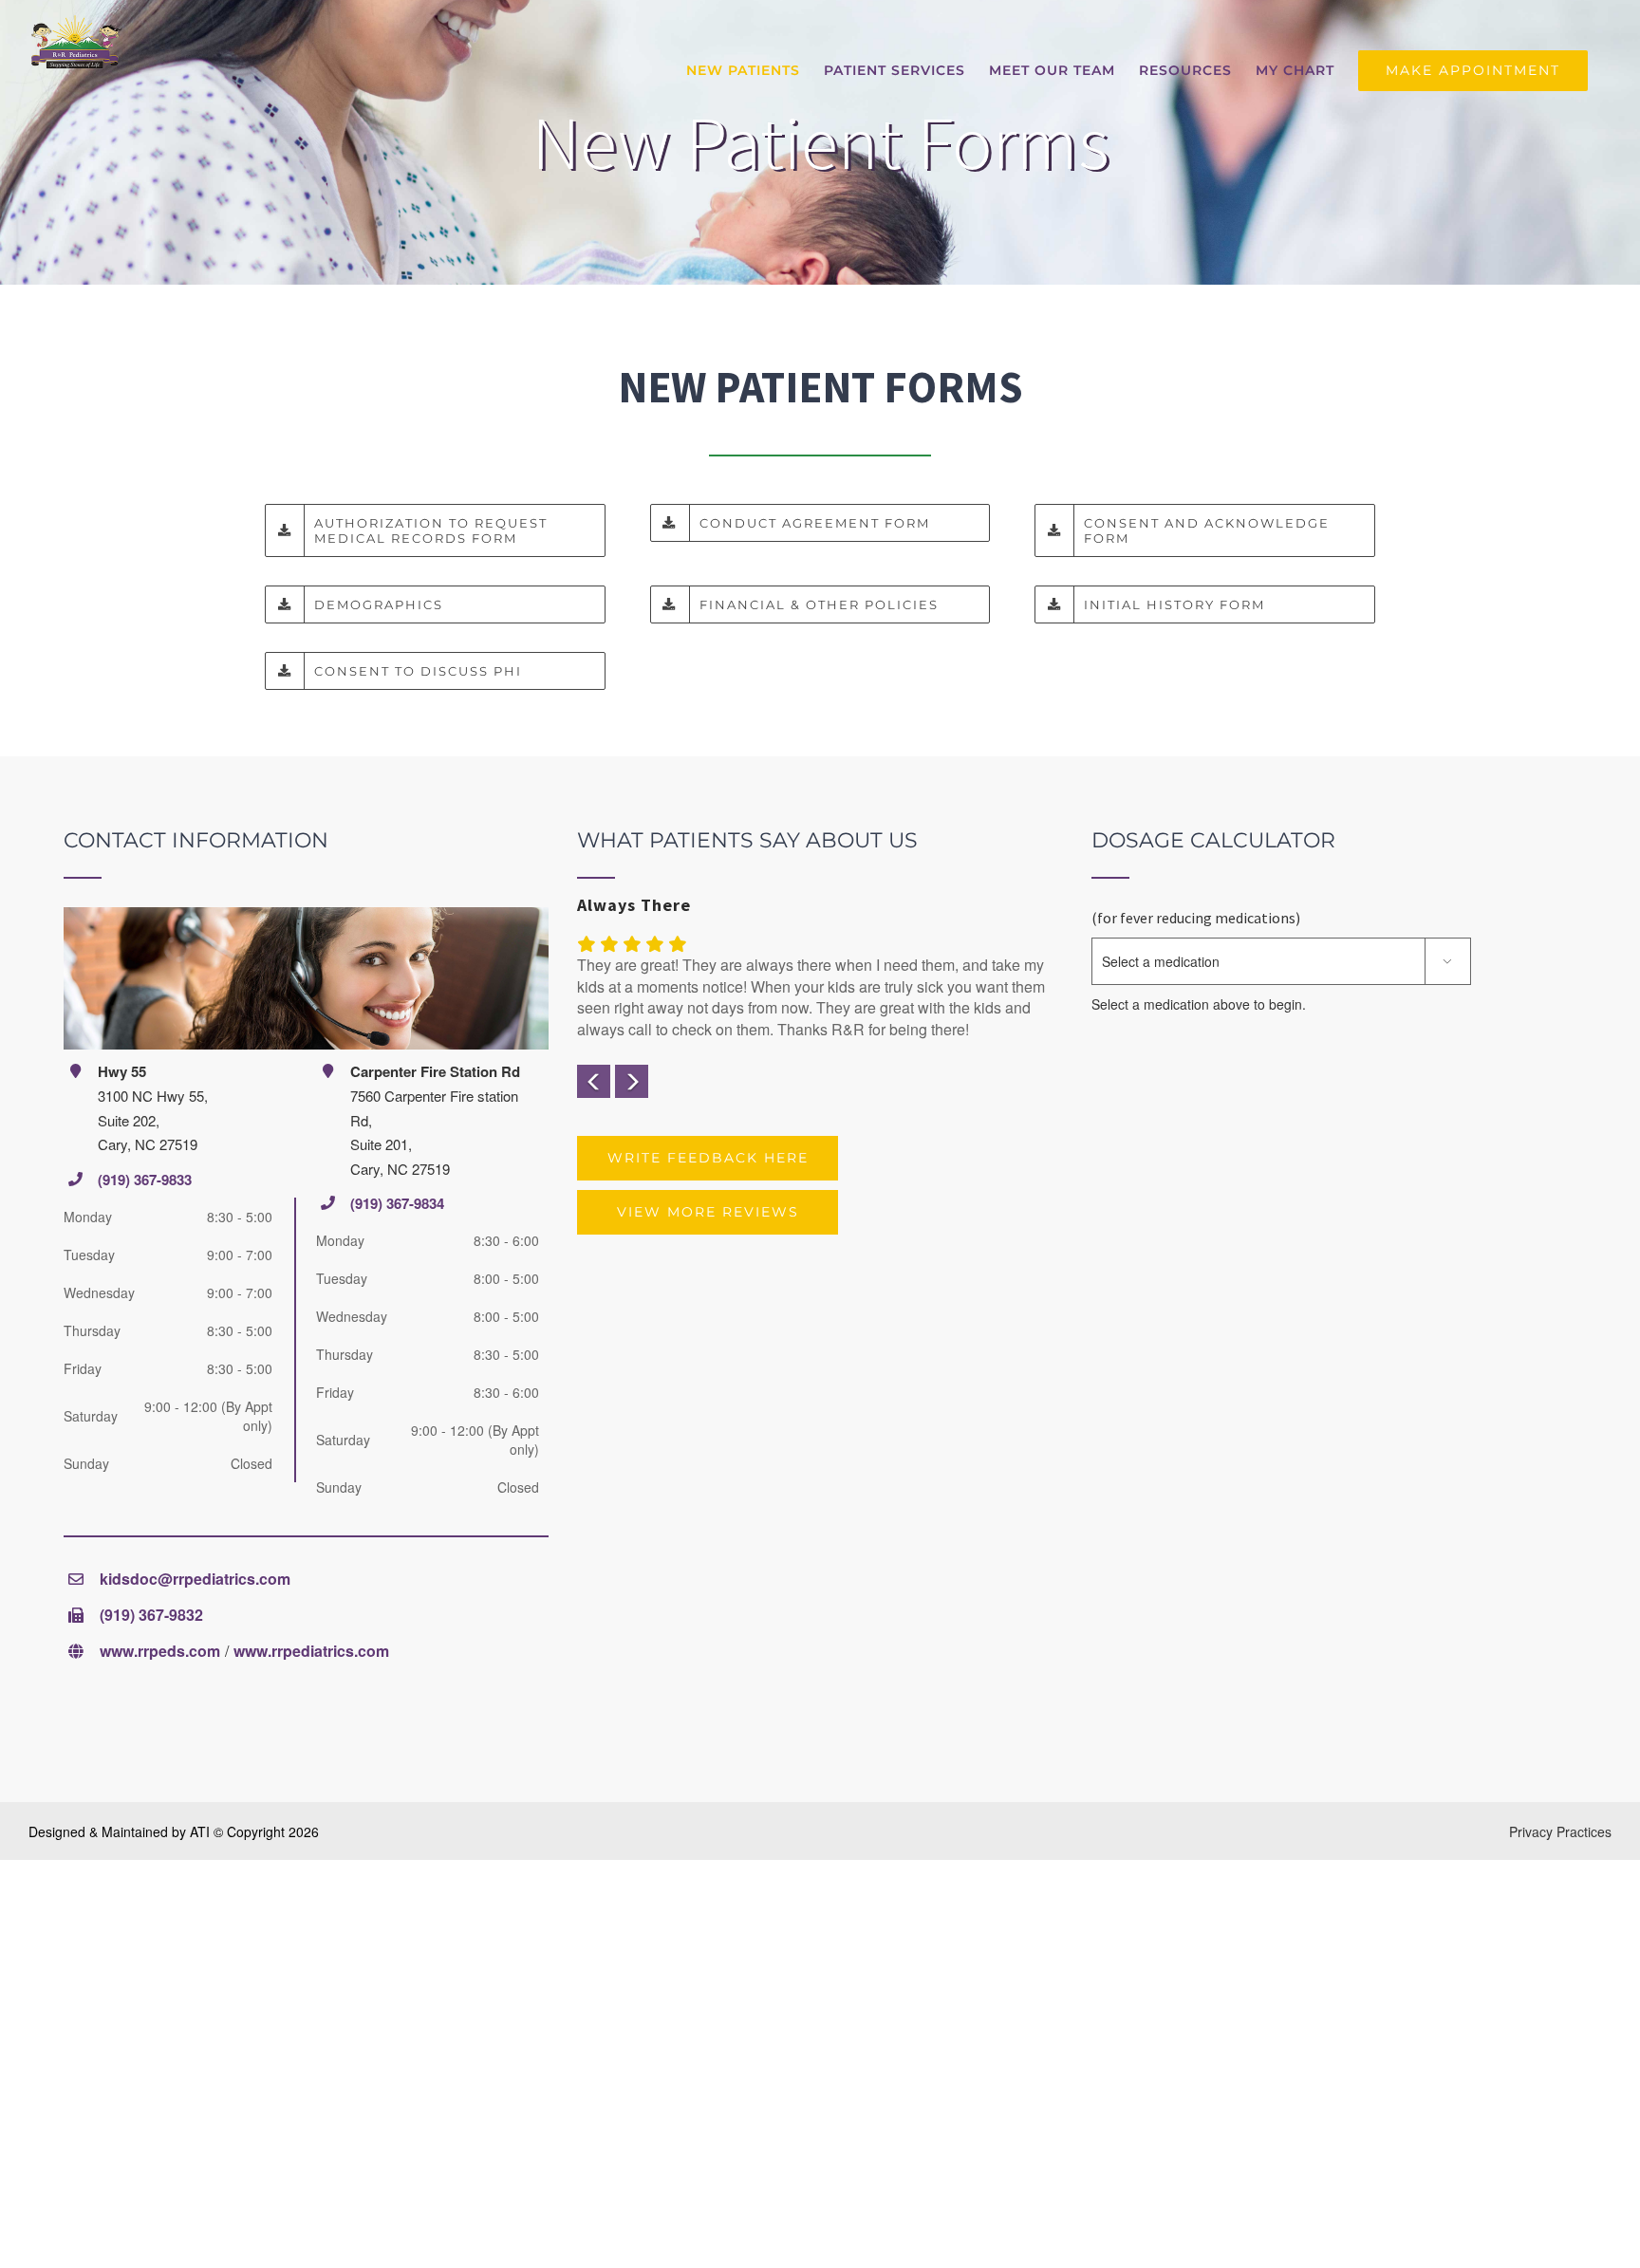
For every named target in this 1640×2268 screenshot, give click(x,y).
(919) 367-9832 (151, 1615)
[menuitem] (743, 70)
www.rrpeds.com (160, 1651)
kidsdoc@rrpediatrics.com (195, 1579)
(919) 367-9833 (145, 1180)
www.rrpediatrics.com (311, 1651)
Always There (634, 905)
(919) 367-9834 (397, 1203)
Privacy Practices (1560, 1831)
